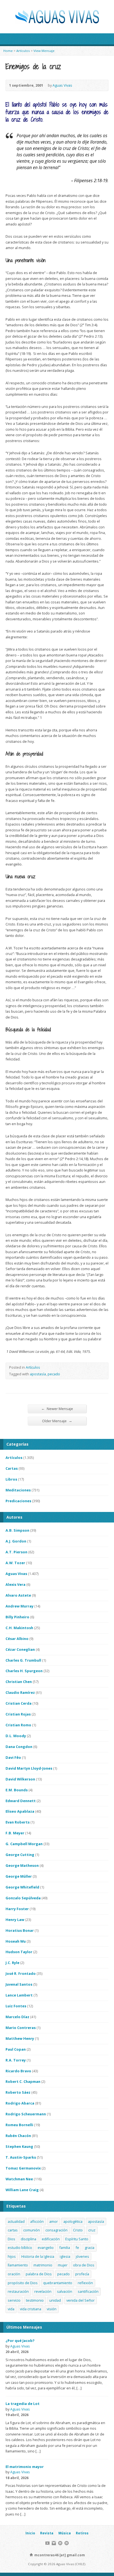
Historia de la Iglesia (38, 2256)
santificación (88, 2291)
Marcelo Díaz (17, 2017)
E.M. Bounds (17, 1790)
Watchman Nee (19, 2179)
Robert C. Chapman (23, 2081)
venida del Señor (81, 2300)
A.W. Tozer (15, 1563)
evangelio (46, 2248)
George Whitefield (22, 1887)
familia (65, 2248)
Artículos (23, 51)
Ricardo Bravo (18, 2071)
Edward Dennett (21, 1801)
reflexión (85, 2283)
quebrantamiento (58, 2283)
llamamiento (18, 2265)
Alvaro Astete (18, 1595)
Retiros (82, 2533)
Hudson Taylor (19, 1952)
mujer (63, 2265)
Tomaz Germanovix (23, 2168)
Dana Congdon (19, 1747)
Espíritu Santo (77, 2239)
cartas (13, 2230)
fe (77, 2248)
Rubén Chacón (18, 2136)
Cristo (78, 2230)
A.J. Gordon (16, 1541)
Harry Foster (17, 1909)
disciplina (28, 2239)
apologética (73, 2221)
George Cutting (20, 1855)
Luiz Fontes (16, 2006)
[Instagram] (54, 2543)
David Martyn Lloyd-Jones (29, 1768)
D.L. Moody (16, 1736)
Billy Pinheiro (17, 1617)
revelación (43, 2291)
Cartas (12, 1468)
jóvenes (82, 2256)
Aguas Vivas (62, 85)
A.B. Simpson (17, 1530)
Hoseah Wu (16, 1941)
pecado (54, 1374)
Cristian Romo (18, 1725)
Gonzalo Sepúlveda (23, 1898)
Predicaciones (18, 1501)
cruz (92, 2230)
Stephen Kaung (19, 2146)
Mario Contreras (21, 2028)
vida (11, 2309)
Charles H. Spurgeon (24, 1671)
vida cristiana (31, 2309)
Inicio (30, 2533)
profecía (82, 2274)
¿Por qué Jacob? (20, 2341)
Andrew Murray (20, 1606)
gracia (90, 2248)
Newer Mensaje (57, 1409)
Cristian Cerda (19, 1703)
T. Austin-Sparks (21, 2157)
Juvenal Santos (19, 1984)
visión (52, 2309)
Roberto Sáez (18, 2092)
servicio (14, 2300)
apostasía (38, 1374)
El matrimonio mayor (25, 2467)
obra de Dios (84, 2265)
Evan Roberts (18, 1822)
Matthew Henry (20, 2038)
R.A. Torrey (16, 2060)
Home (8, 51)
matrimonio (43, 2265)
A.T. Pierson (16, 1552)
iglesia (65, 2256)
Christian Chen (19, 1682)
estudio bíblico (20, 2248)
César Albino (17, 1639)
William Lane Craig (22, 2190)
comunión (32, 2230)
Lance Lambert (19, 1995)
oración (14, 2274)
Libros (11, 1479)
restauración (18, 2291)
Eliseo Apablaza (20, 1811)
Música (65, 2533)
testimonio (35, 2300)
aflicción (37, 2221)
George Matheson (22, 1865)
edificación (51, 2239)
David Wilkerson (20, 1779)
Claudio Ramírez (20, 1692)
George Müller (19, 1876)
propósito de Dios (23, 2283)
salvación (65, 2291)
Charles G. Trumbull (23, 1660)
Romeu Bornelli (19, 2125)
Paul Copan (16, 2049)
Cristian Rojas (18, 1714)
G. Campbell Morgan (24, 1844)
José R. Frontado (21, 1973)
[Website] (60, 2543)
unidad (55, 2300)
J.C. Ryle (12, 1963)
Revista (47, 2533)
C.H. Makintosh (19, 1628)
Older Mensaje (57, 1421)
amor (54, 2221)
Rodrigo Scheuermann (26, 2114)
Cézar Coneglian (20, 1649)
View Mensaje (44, 51)
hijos (12, 2256)
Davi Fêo (13, 1757)
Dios (11, 2239)
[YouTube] (47, 2543)
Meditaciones (18, 1490)
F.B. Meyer (15, 1833)
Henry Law (15, 1920)
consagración (56, 2230)
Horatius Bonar (20, 1930)
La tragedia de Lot (23, 2404)
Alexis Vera (15, 1584)
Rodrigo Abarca (20, 2103)
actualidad (16, 2221)
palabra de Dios (39, 2274)
